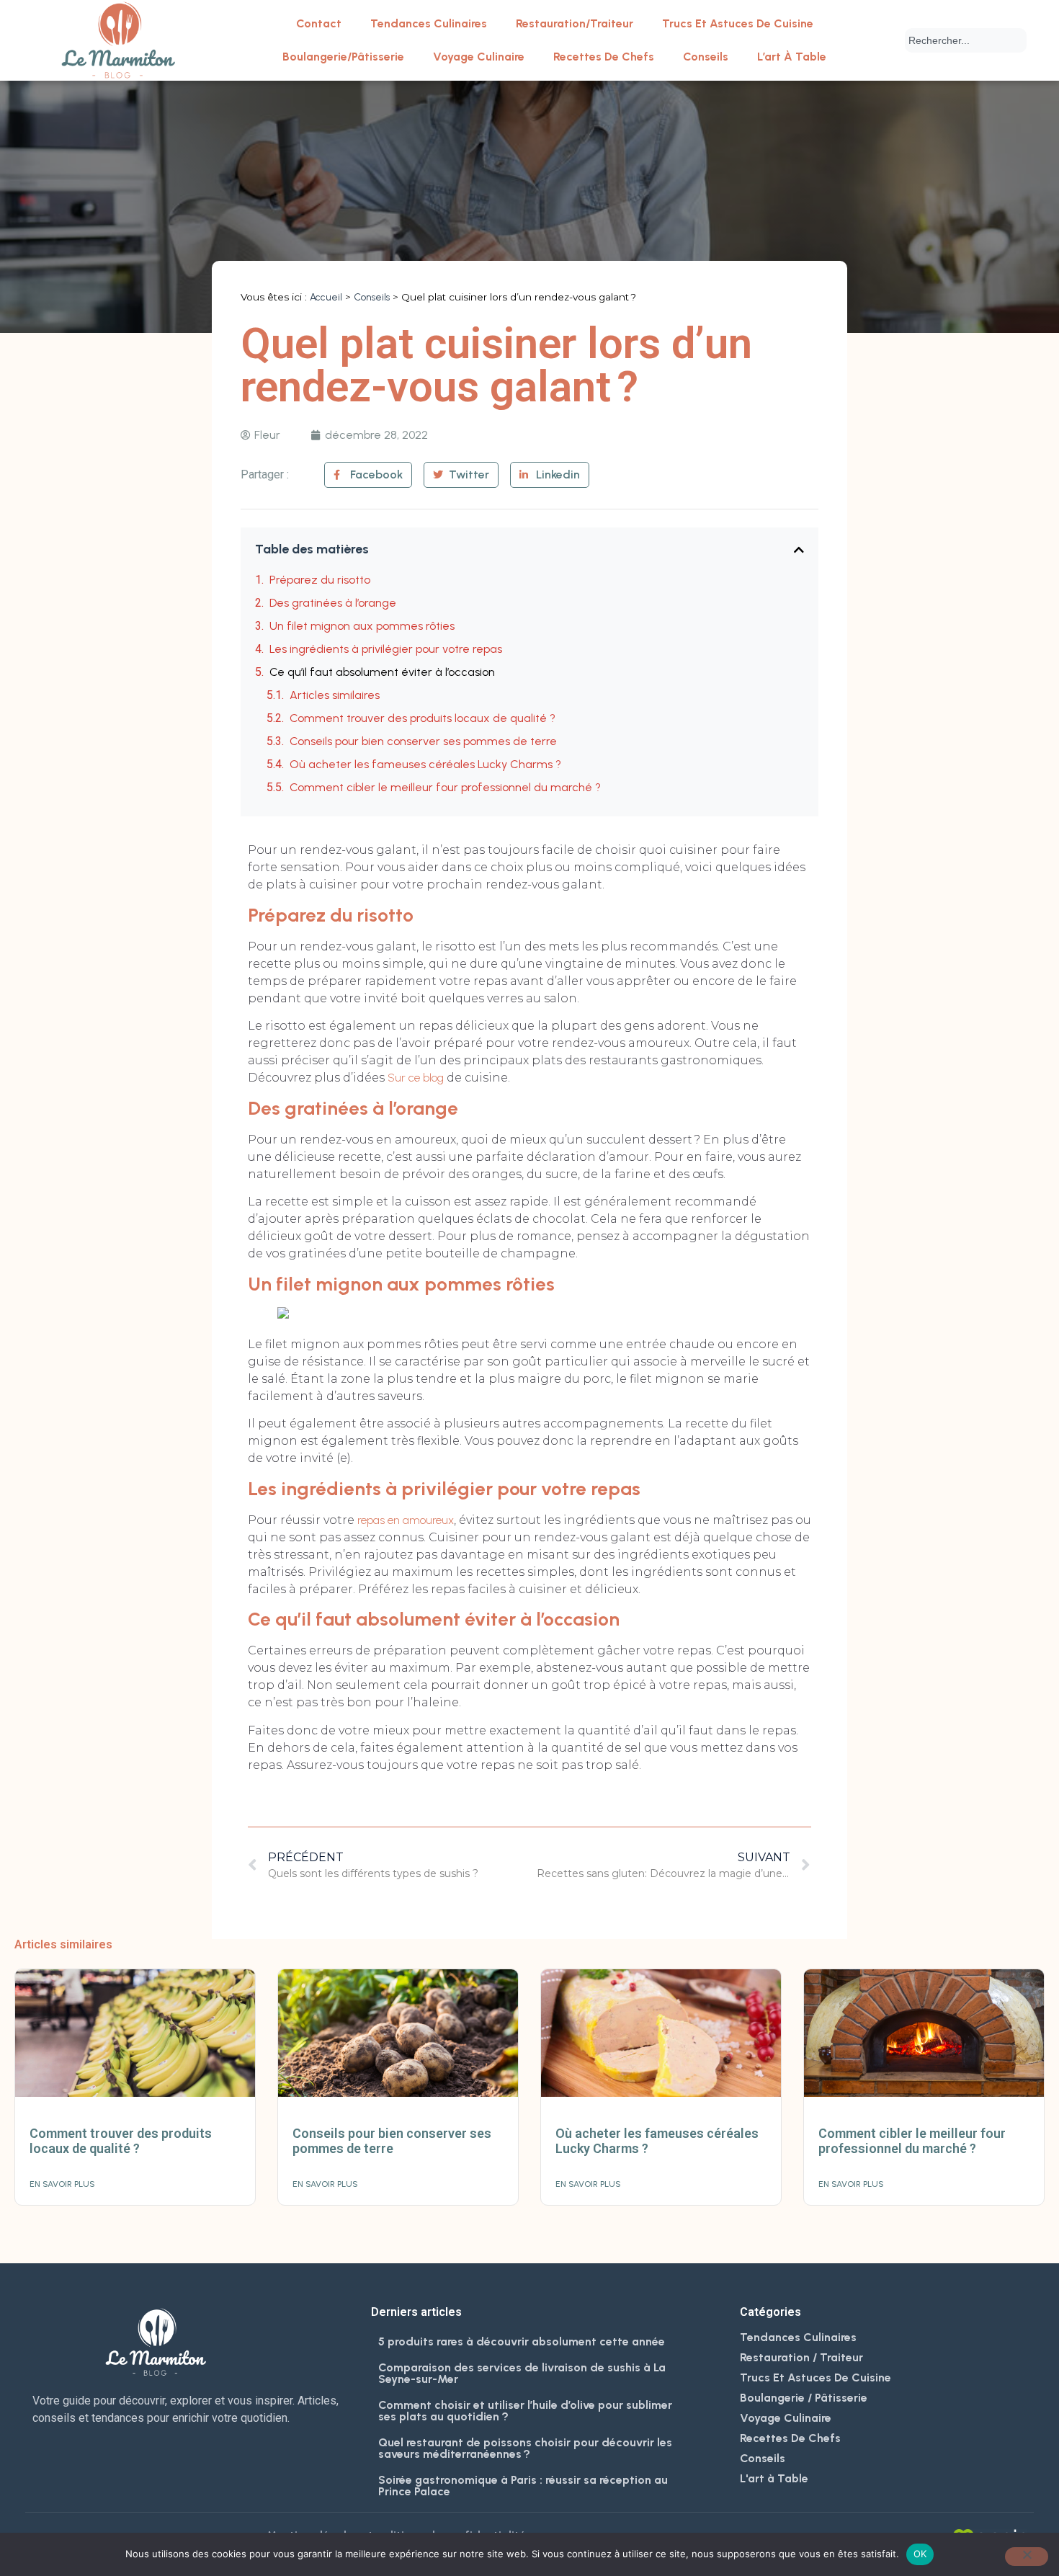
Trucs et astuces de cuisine (738, 23)
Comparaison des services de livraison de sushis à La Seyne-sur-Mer (522, 2373)
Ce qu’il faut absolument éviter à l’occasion (382, 672)
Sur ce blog (416, 1078)
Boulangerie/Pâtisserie (343, 57)
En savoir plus (62, 2184)
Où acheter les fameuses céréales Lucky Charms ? (425, 764)
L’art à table (792, 57)
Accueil (326, 297)
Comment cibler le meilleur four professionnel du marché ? (445, 787)
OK (920, 2554)
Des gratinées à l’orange (333, 603)
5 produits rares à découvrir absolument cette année (522, 2341)
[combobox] (966, 40)
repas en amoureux (406, 1520)
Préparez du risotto (320, 580)
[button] (799, 550)
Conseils (706, 57)
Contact (319, 23)
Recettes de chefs (604, 57)
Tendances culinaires (429, 23)
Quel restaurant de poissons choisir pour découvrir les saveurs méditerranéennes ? (525, 2448)
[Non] (1027, 2557)
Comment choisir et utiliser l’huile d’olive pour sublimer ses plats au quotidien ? (525, 2411)
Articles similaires (335, 695)
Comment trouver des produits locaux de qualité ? (423, 718)
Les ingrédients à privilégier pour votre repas (386, 649)
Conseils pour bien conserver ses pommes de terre (423, 741)
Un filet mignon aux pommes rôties (362, 626)
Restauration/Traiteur (575, 23)
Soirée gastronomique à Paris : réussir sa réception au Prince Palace (523, 2486)
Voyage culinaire (479, 57)
